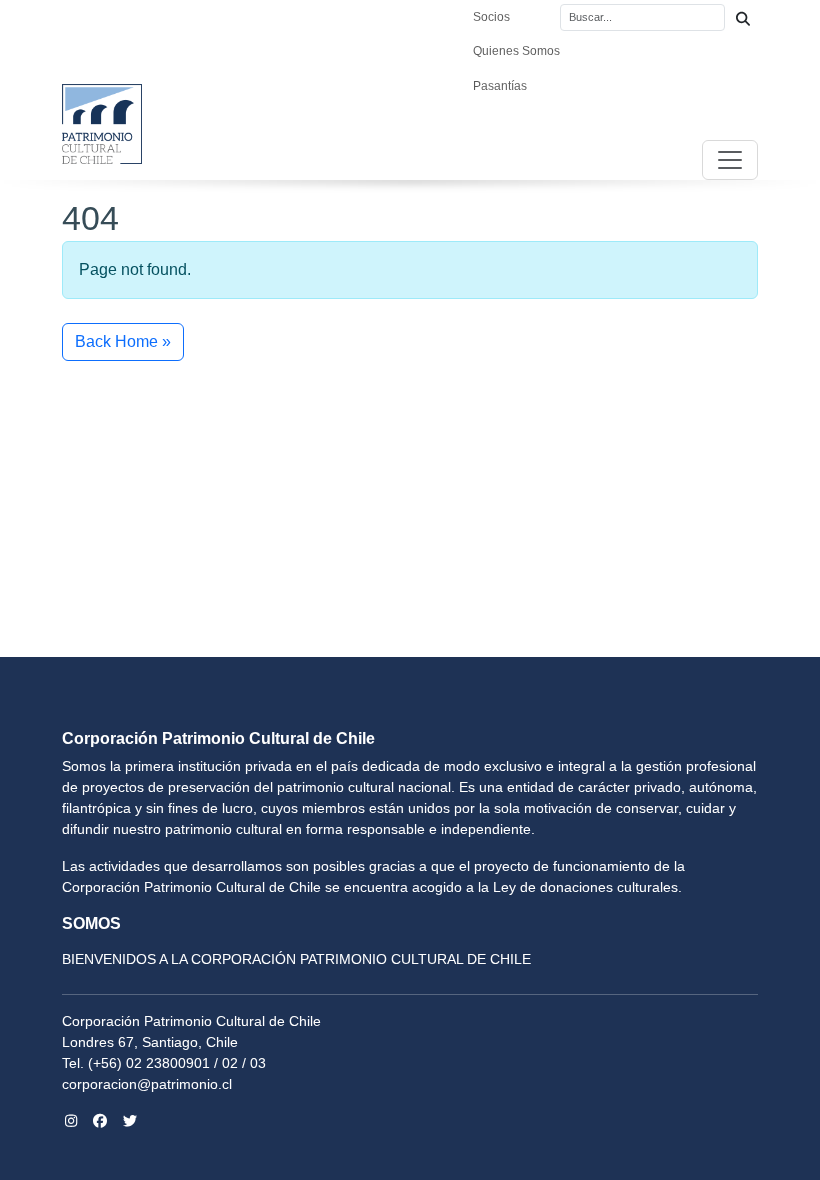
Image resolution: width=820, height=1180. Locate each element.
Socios (491, 17)
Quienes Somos (516, 51)
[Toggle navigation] (730, 160)
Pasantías (500, 86)
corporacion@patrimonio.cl (147, 1084)
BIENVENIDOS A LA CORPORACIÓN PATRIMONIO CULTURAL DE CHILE (296, 959)
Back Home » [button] (123, 341)
